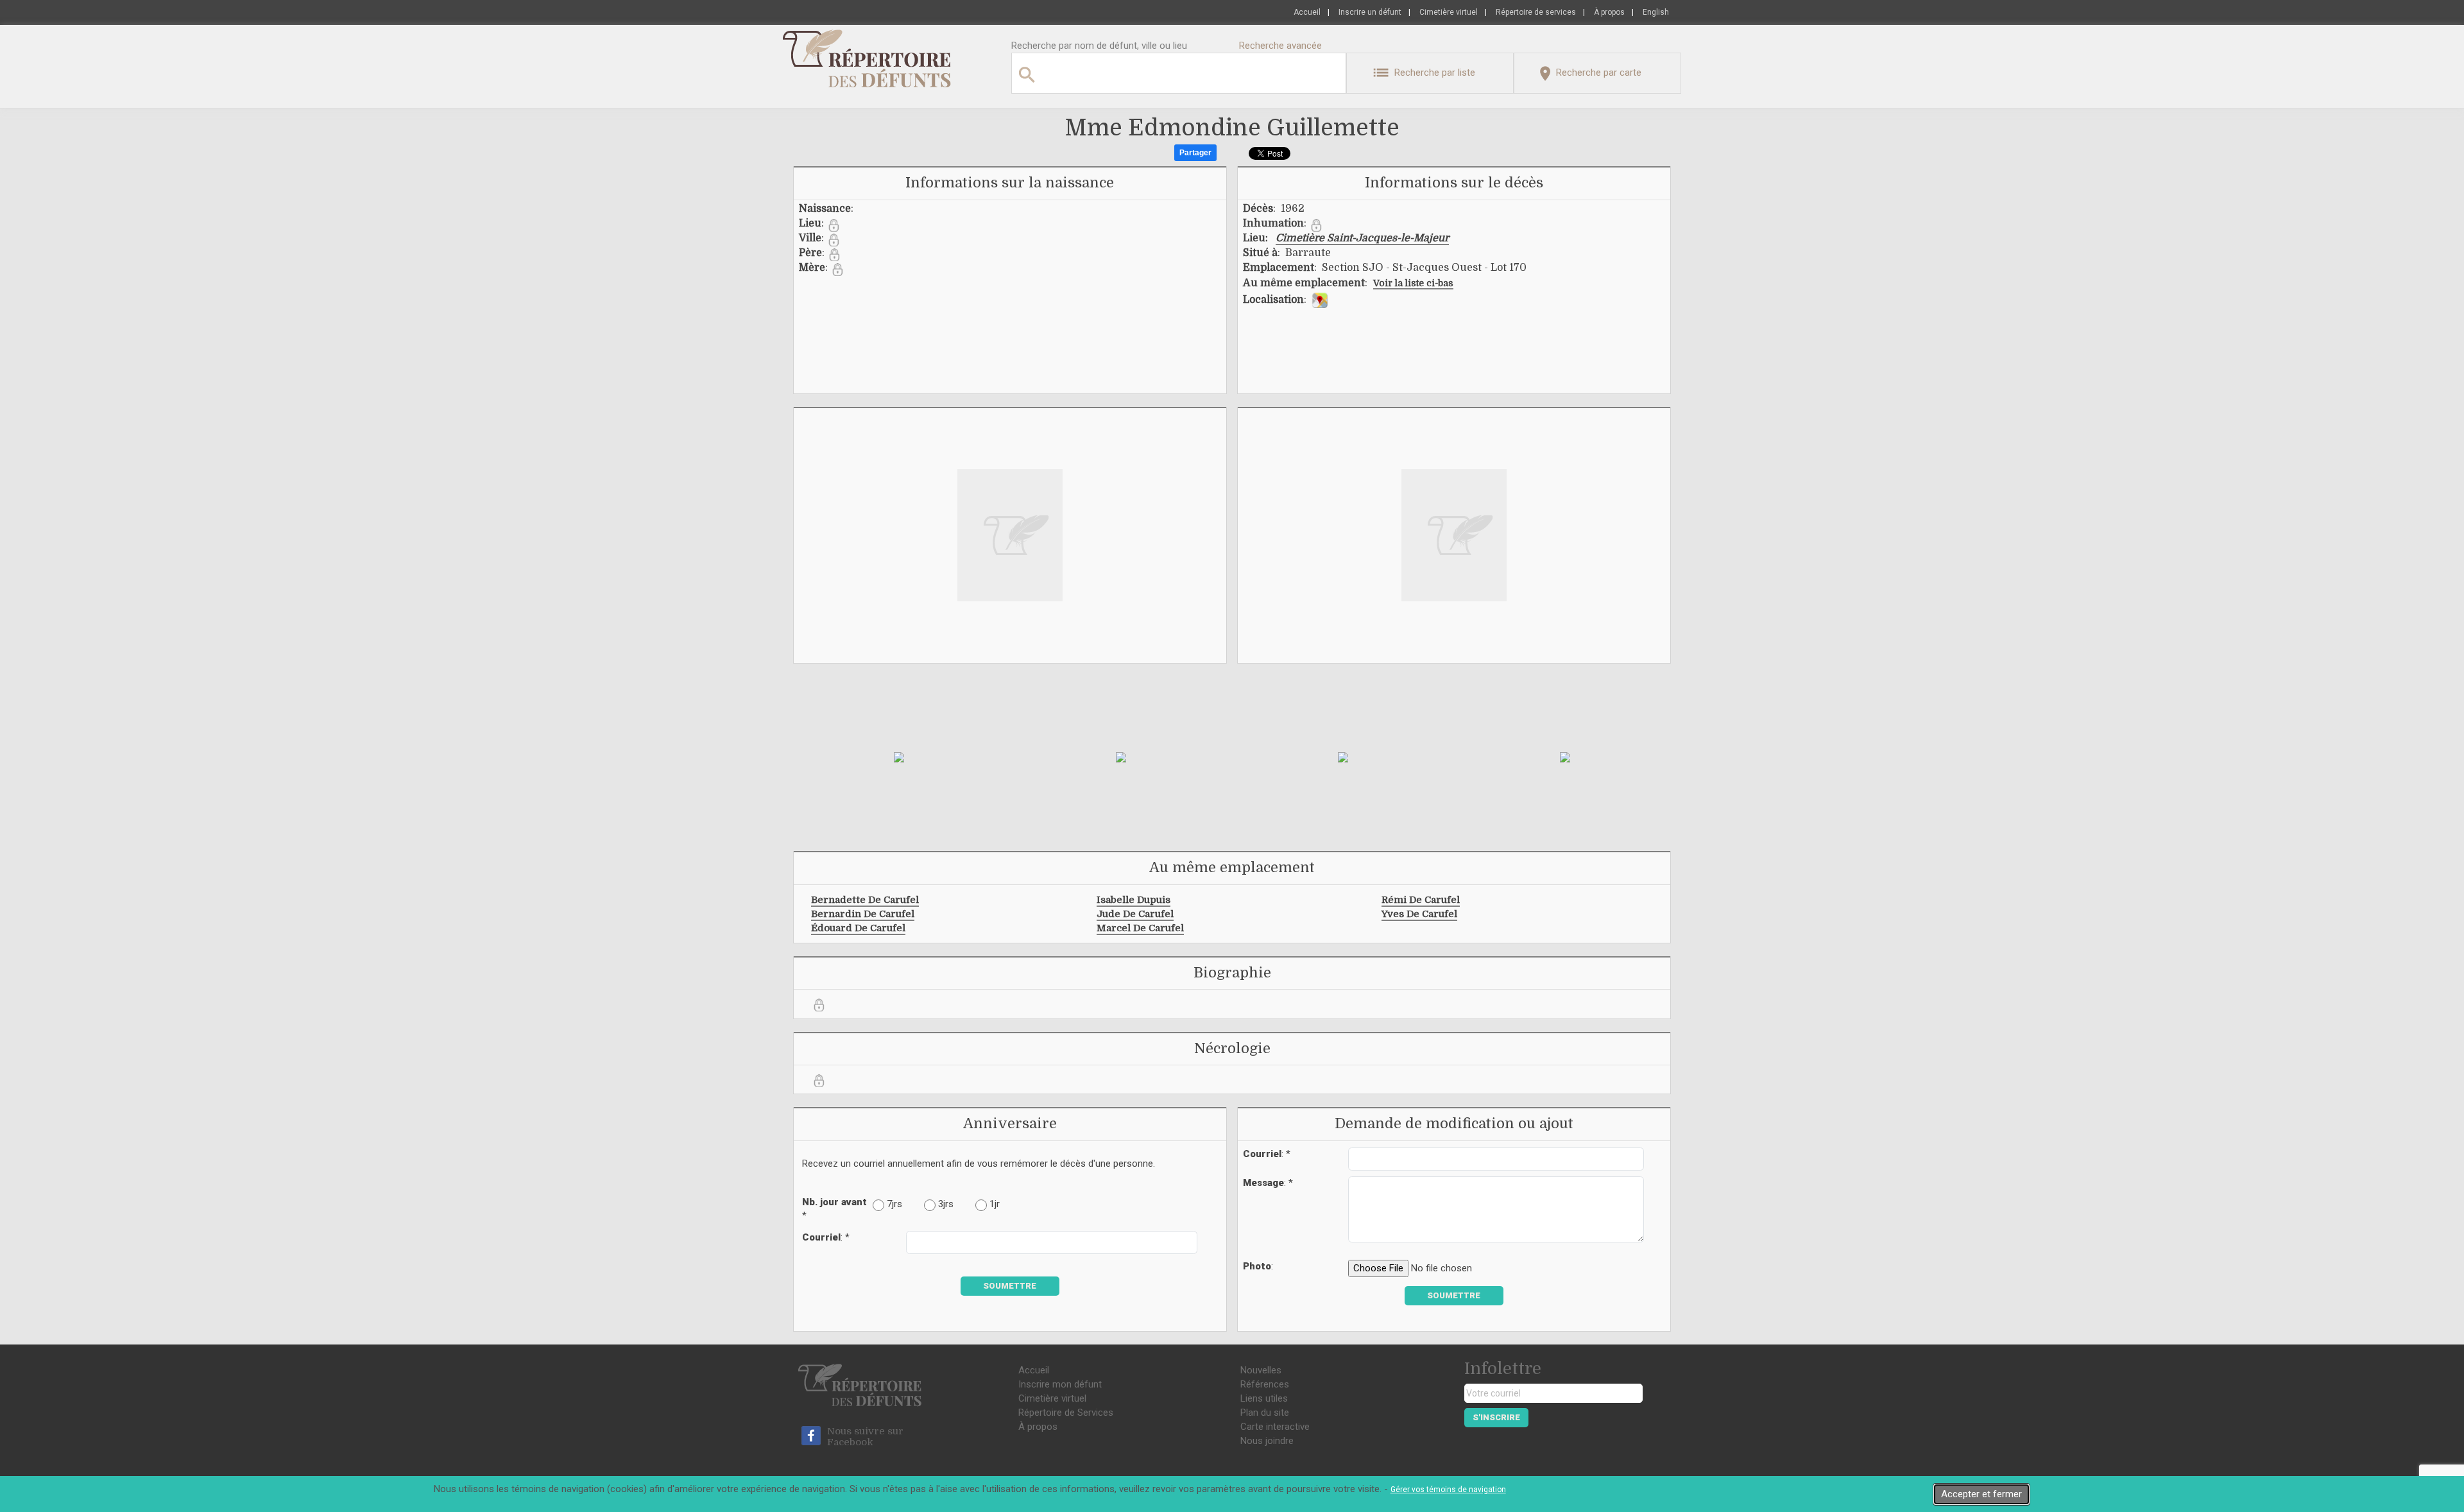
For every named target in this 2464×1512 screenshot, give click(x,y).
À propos (1609, 12)
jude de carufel (1135, 914)
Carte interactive (1275, 1427)
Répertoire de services (1536, 12)
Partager (1195, 153)
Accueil (1307, 12)
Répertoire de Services (1066, 1413)
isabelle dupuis (1134, 900)
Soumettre (1010, 1286)
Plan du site (1265, 1413)
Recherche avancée (1280, 46)
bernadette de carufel (865, 900)
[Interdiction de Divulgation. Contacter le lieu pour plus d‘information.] (834, 225)
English (1656, 12)
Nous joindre (1267, 1441)
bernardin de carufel (863, 914)
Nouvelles (1261, 1370)
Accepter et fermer (1981, 1494)
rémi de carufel (1421, 900)
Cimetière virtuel (1449, 12)
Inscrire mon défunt (1060, 1384)
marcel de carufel (1140, 928)
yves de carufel (1419, 914)
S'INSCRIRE (1496, 1417)
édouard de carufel (858, 928)
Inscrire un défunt (1370, 12)
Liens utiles (1264, 1398)
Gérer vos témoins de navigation (1448, 1490)
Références (1265, 1384)
